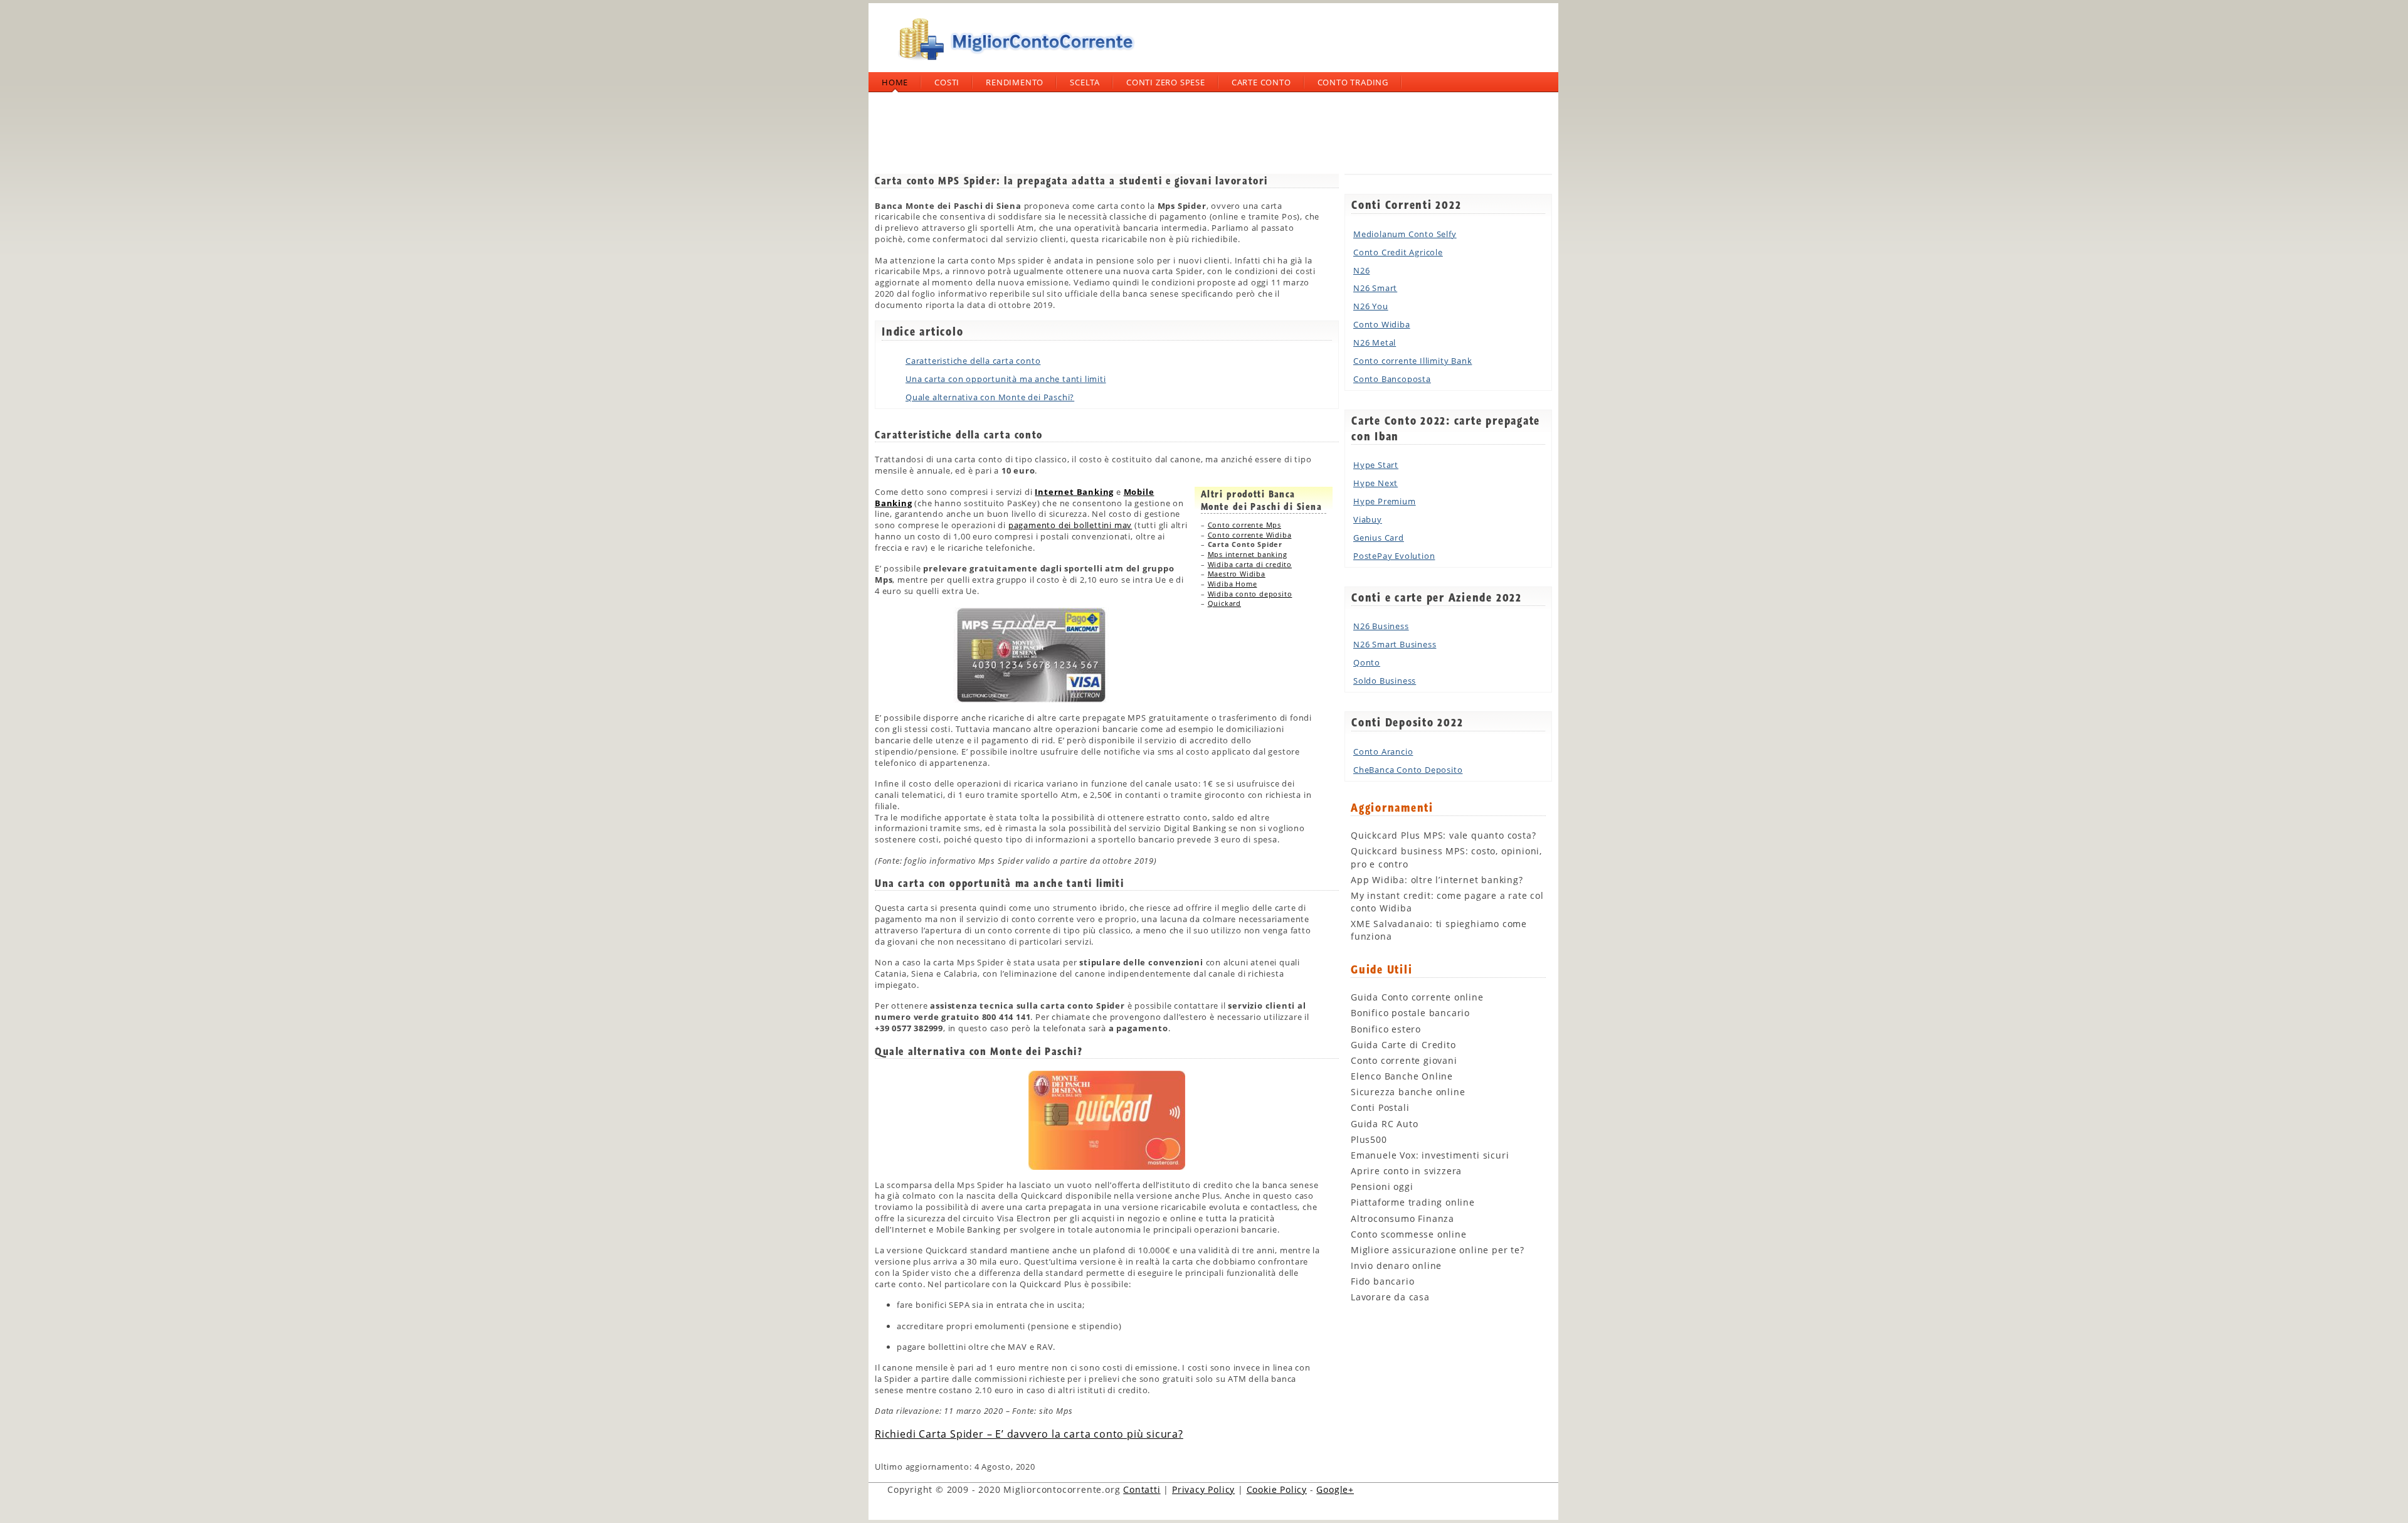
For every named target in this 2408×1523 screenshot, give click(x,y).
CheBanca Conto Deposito (1408, 770)
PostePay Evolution (1394, 556)
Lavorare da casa (1390, 1297)
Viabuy (1368, 519)
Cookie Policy (1277, 1489)
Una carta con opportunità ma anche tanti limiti (1006, 379)
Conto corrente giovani (1404, 1060)
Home (895, 82)
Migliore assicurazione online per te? (1438, 1250)
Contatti (1142, 1489)
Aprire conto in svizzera (1406, 1171)
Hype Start (1376, 465)
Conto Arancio (1383, 751)
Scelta (1085, 82)
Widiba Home (1233, 584)
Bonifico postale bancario (1410, 1013)
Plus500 (1369, 1139)
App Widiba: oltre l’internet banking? (1437, 880)
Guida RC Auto (1384, 1124)
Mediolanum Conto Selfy (1405, 234)
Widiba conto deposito (1250, 594)
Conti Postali (1380, 1107)
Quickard (1224, 603)
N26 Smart (1375, 288)
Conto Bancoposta (1392, 379)
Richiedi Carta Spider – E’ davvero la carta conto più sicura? (1029, 1434)
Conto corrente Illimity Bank (1413, 361)
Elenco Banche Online (1402, 1076)
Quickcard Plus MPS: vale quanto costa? (1443, 835)
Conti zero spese (1166, 82)
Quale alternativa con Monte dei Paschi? (990, 397)
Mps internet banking (1248, 554)
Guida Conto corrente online (1417, 997)
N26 (1361, 270)
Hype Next (1376, 483)
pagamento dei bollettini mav (1070, 525)
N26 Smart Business (1395, 644)
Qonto (1367, 662)
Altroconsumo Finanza (1402, 1218)
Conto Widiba (1382, 324)
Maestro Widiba (1237, 574)
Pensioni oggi (1382, 1186)
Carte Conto (1261, 82)
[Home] (1013, 65)
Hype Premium (1385, 501)
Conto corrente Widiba (1250, 535)
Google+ (1335, 1489)
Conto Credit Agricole (1398, 252)
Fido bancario (1382, 1281)
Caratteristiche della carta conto (973, 361)
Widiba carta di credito (1250, 564)
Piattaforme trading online (1413, 1202)
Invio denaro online (1396, 1266)
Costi (947, 82)
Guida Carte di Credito (1403, 1045)
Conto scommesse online (1409, 1234)
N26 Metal (1375, 342)
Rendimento (1015, 82)
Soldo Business (1385, 681)
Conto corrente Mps (1244, 525)
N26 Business (1381, 626)
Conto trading (1353, 82)
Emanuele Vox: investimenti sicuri (1430, 1155)
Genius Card (1379, 538)
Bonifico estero (1386, 1029)
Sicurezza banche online (1408, 1092)
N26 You (1371, 306)
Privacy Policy (1203, 1489)
